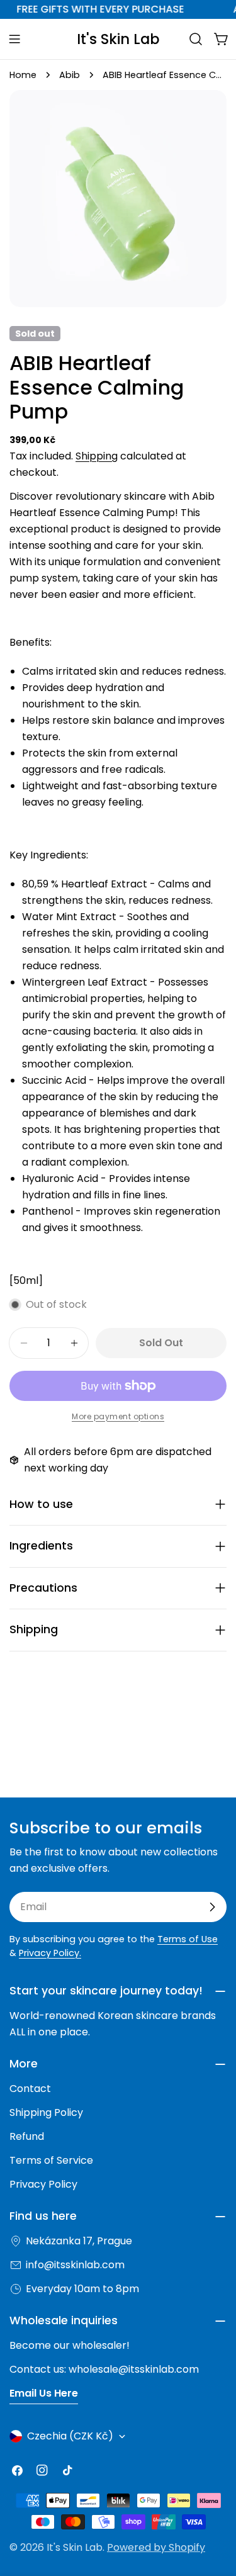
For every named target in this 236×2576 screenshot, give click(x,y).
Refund (27, 2136)
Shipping (97, 456)
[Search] (196, 39)
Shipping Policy (46, 2112)
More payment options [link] (118, 1416)
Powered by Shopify (156, 2547)
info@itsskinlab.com (75, 2265)
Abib (70, 75)
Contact (30, 2089)
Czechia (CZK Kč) (70, 2436)
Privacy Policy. (50, 1953)
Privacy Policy (43, 2184)
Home (23, 75)
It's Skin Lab (118, 39)
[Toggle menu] (14, 39)
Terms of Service (51, 2160)
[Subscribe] (212, 1907)
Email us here (44, 2393)
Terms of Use (188, 1939)
